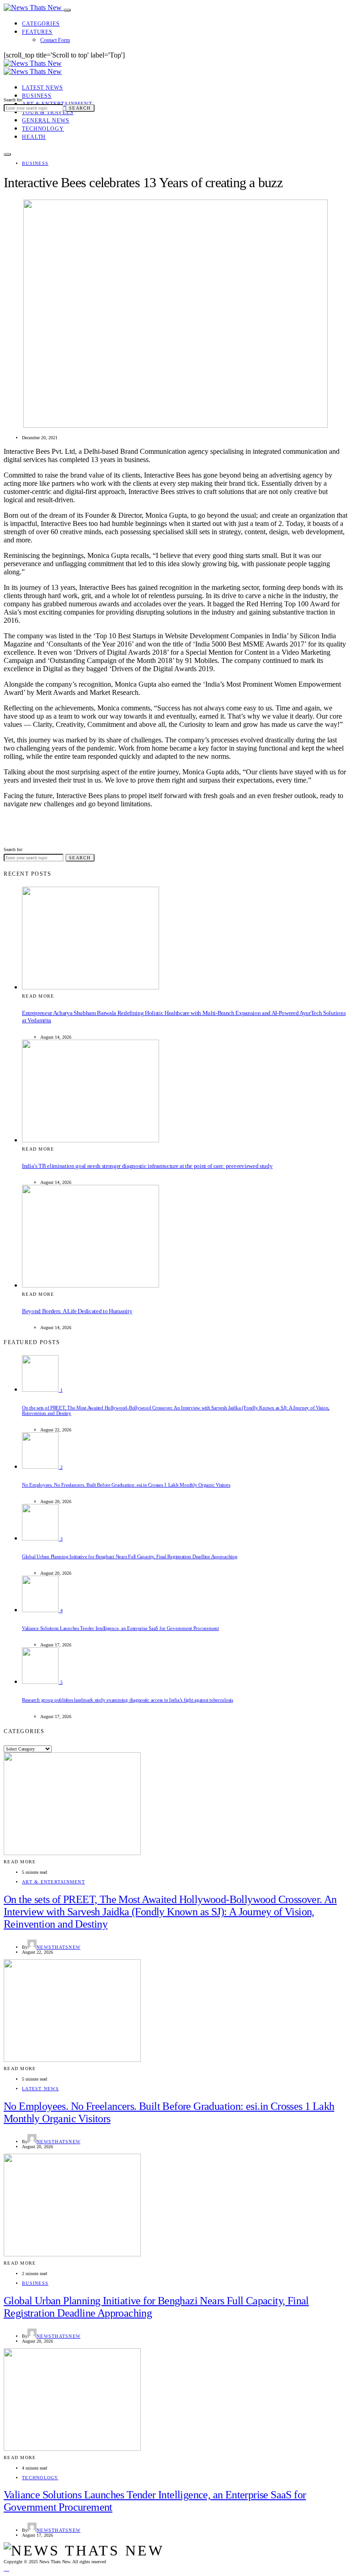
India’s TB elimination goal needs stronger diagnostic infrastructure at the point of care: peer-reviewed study (147, 1166)
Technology (43, 129)
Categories (41, 24)
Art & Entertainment (53, 1882)
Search (80, 108)
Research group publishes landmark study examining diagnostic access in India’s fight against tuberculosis (128, 1700)
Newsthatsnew (58, 1947)
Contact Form (55, 40)
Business (37, 96)
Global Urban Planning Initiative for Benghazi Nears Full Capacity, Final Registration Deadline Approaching (130, 1556)
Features (37, 32)
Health (34, 137)
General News (46, 121)
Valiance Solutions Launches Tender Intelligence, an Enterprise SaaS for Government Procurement (120, 1628)
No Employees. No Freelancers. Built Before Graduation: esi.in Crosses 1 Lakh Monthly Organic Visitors (126, 1485)
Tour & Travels (48, 112)
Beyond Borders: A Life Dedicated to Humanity (77, 1311)
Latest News (43, 88)
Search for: (13, 100)
